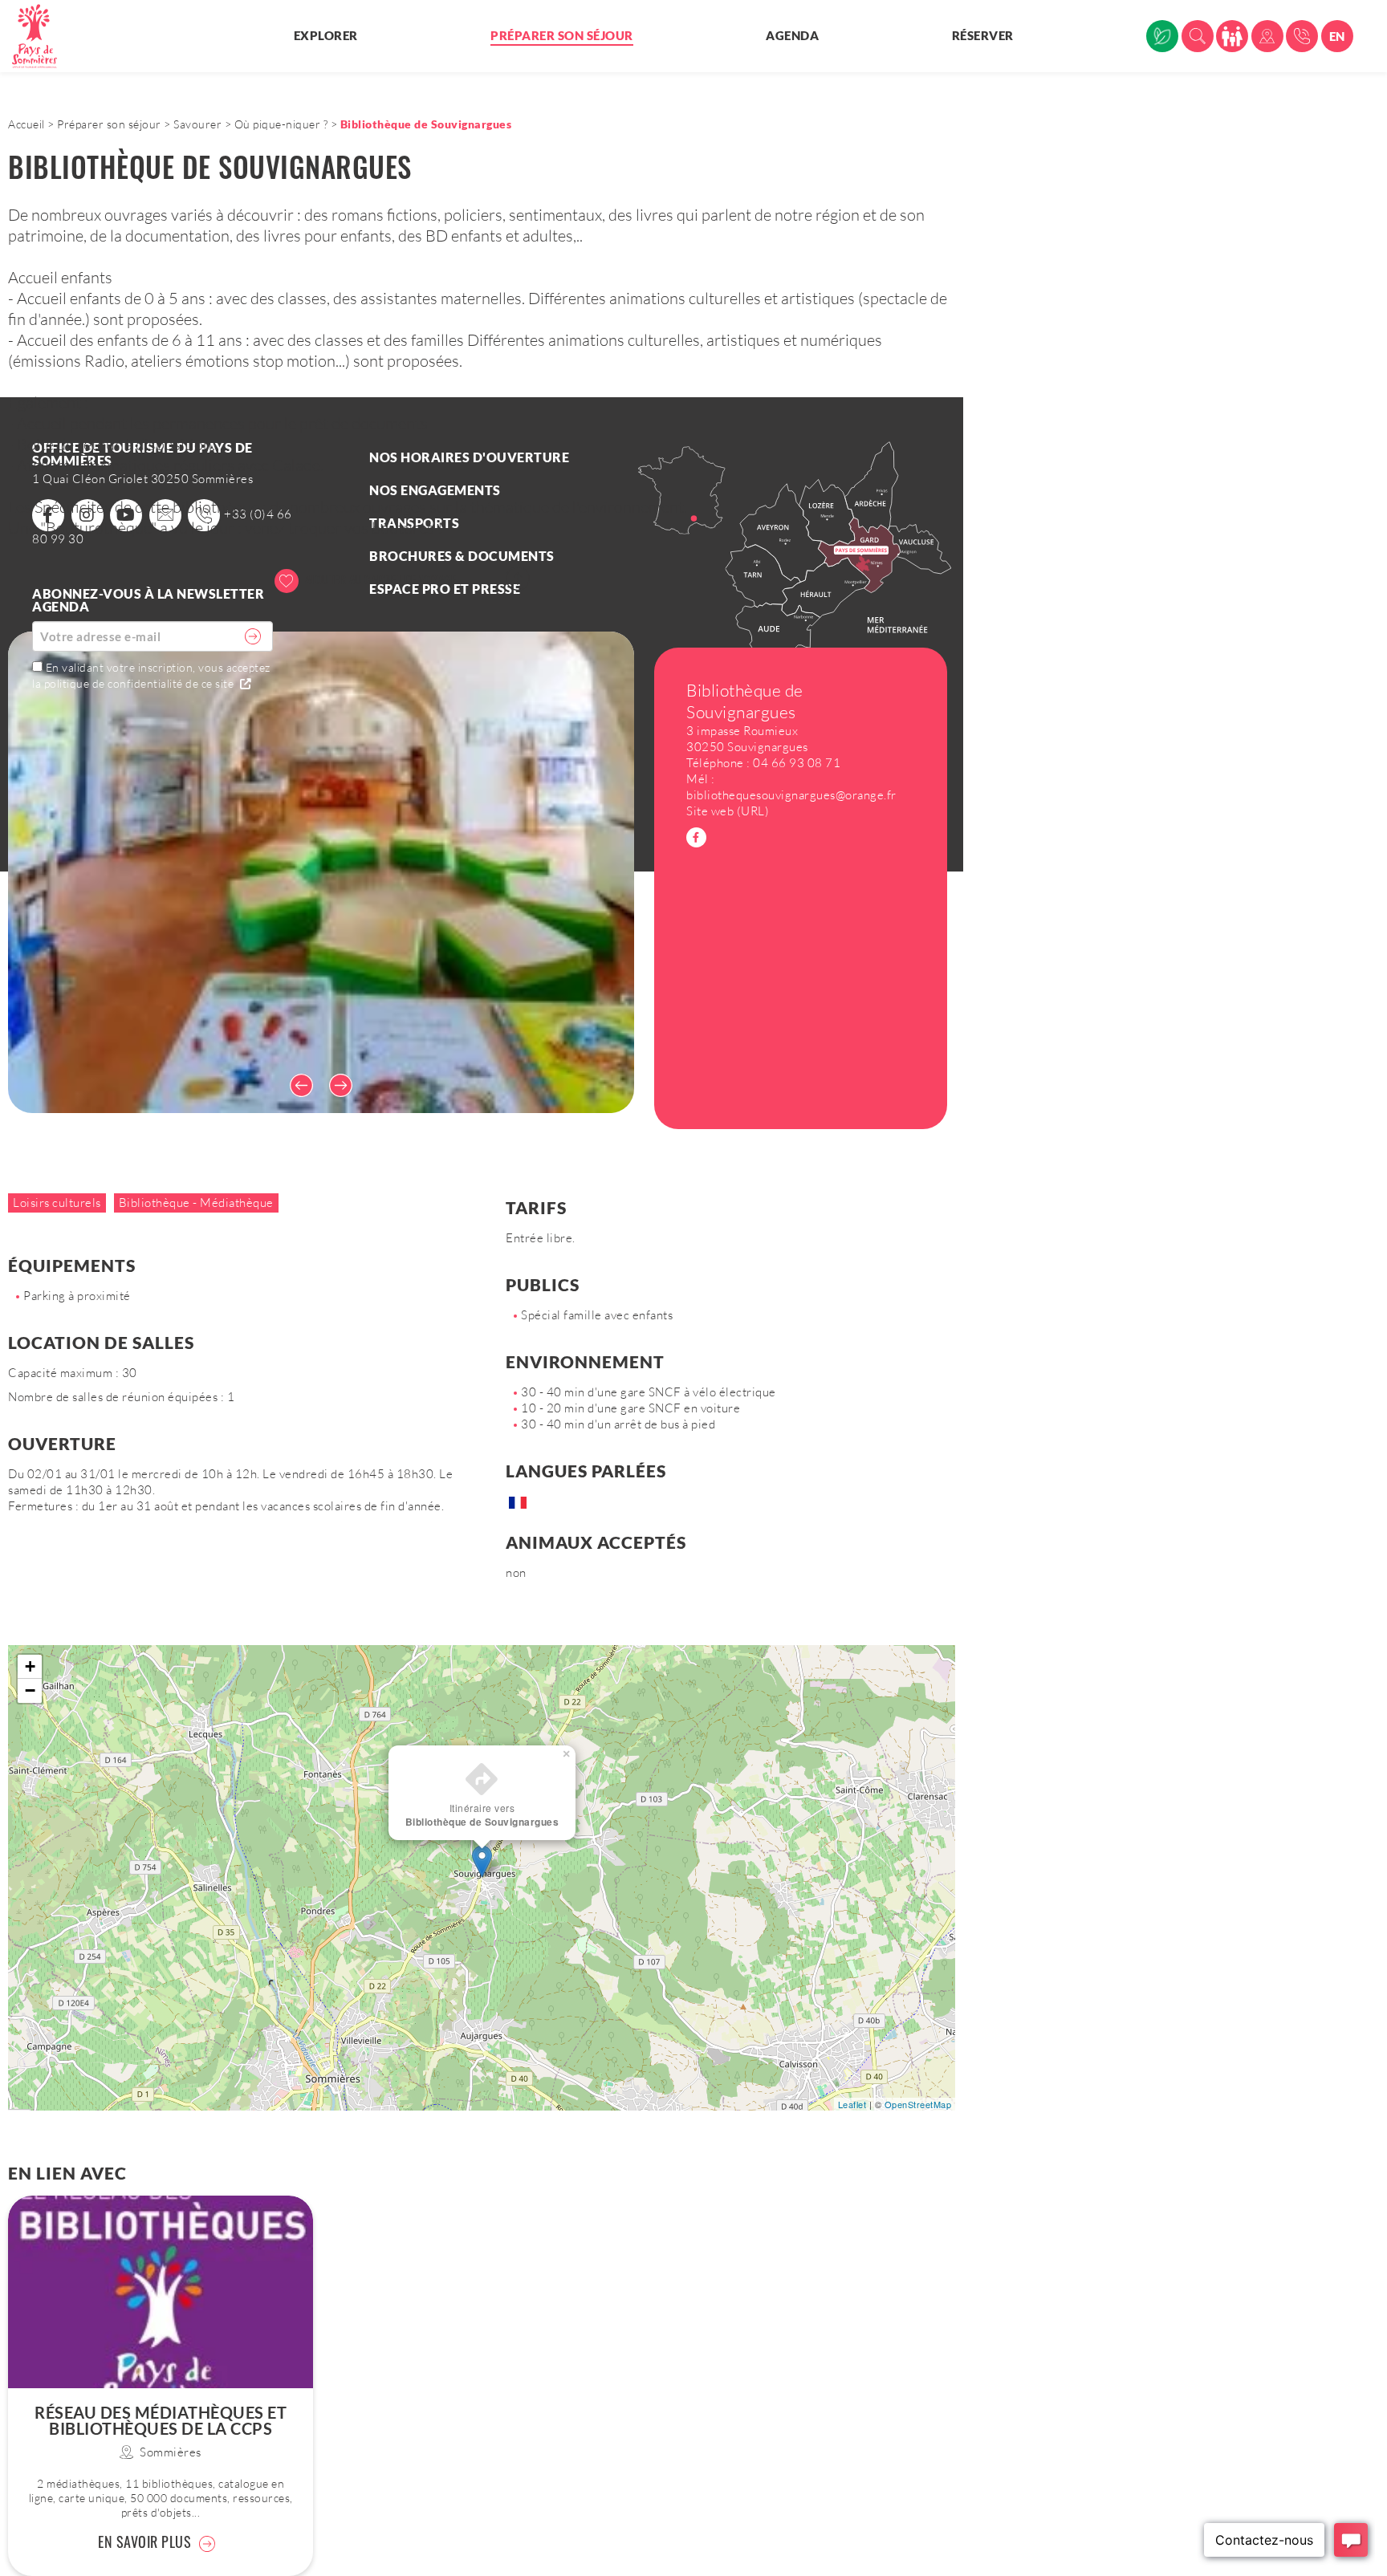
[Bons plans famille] (1232, 36)
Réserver (983, 35)
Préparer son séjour (562, 35)
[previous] (297, 1085)
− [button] (31, 1690)
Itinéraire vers (482, 1815)
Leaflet (852, 2104)
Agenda (792, 35)
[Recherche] (1198, 36)
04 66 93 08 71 (797, 763)
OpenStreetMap (918, 2104)
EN (1337, 36)
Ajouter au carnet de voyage (379, 579)
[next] (345, 1085)
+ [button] (31, 1666)
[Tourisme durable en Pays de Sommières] (1162, 36)
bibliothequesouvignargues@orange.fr (791, 795)
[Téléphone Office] (1302, 36)
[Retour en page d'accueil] (44, 36)
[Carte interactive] (1267, 36)
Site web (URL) (728, 811)
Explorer (326, 35)
